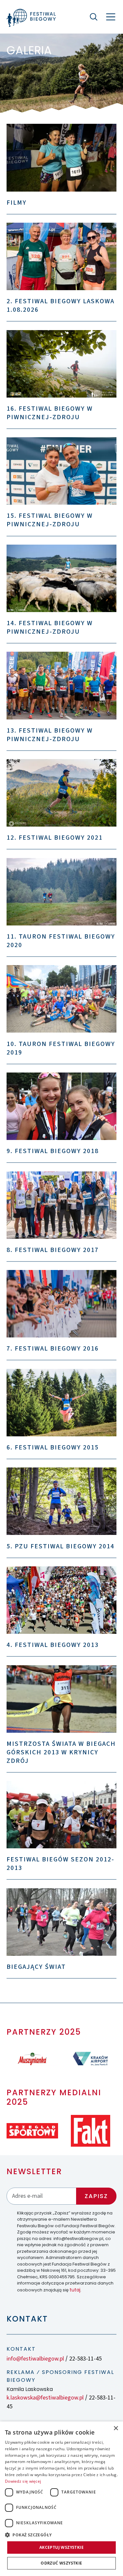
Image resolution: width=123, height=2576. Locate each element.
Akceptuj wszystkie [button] (61, 2547)
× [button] (116, 2428)
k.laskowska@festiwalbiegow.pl (45, 2398)
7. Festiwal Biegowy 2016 (53, 1349)
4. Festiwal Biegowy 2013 (53, 1645)
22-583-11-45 (85, 2359)
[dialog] (61, 2499)
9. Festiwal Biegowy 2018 (53, 1151)
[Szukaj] (93, 17)
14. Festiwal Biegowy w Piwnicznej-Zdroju (50, 627)
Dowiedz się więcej (23, 2481)
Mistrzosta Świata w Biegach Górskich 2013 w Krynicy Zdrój (61, 1752)
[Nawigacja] (111, 17)
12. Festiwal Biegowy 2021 (55, 838)
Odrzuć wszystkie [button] (61, 2563)
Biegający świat (36, 1967)
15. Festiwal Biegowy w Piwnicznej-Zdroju (50, 520)
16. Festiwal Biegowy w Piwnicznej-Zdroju (50, 413)
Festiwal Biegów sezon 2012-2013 (61, 1864)
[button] (61, 2535)
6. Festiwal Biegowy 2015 (53, 1447)
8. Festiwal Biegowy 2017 (53, 1250)
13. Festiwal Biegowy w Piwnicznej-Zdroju (50, 735)
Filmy (17, 203)
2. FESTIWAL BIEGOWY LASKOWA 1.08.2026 (61, 306)
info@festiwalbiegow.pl (35, 2359)
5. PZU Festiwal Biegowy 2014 (61, 1546)
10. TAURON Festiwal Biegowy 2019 (61, 1048)
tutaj (75, 2290)
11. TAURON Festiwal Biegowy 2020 (61, 941)
